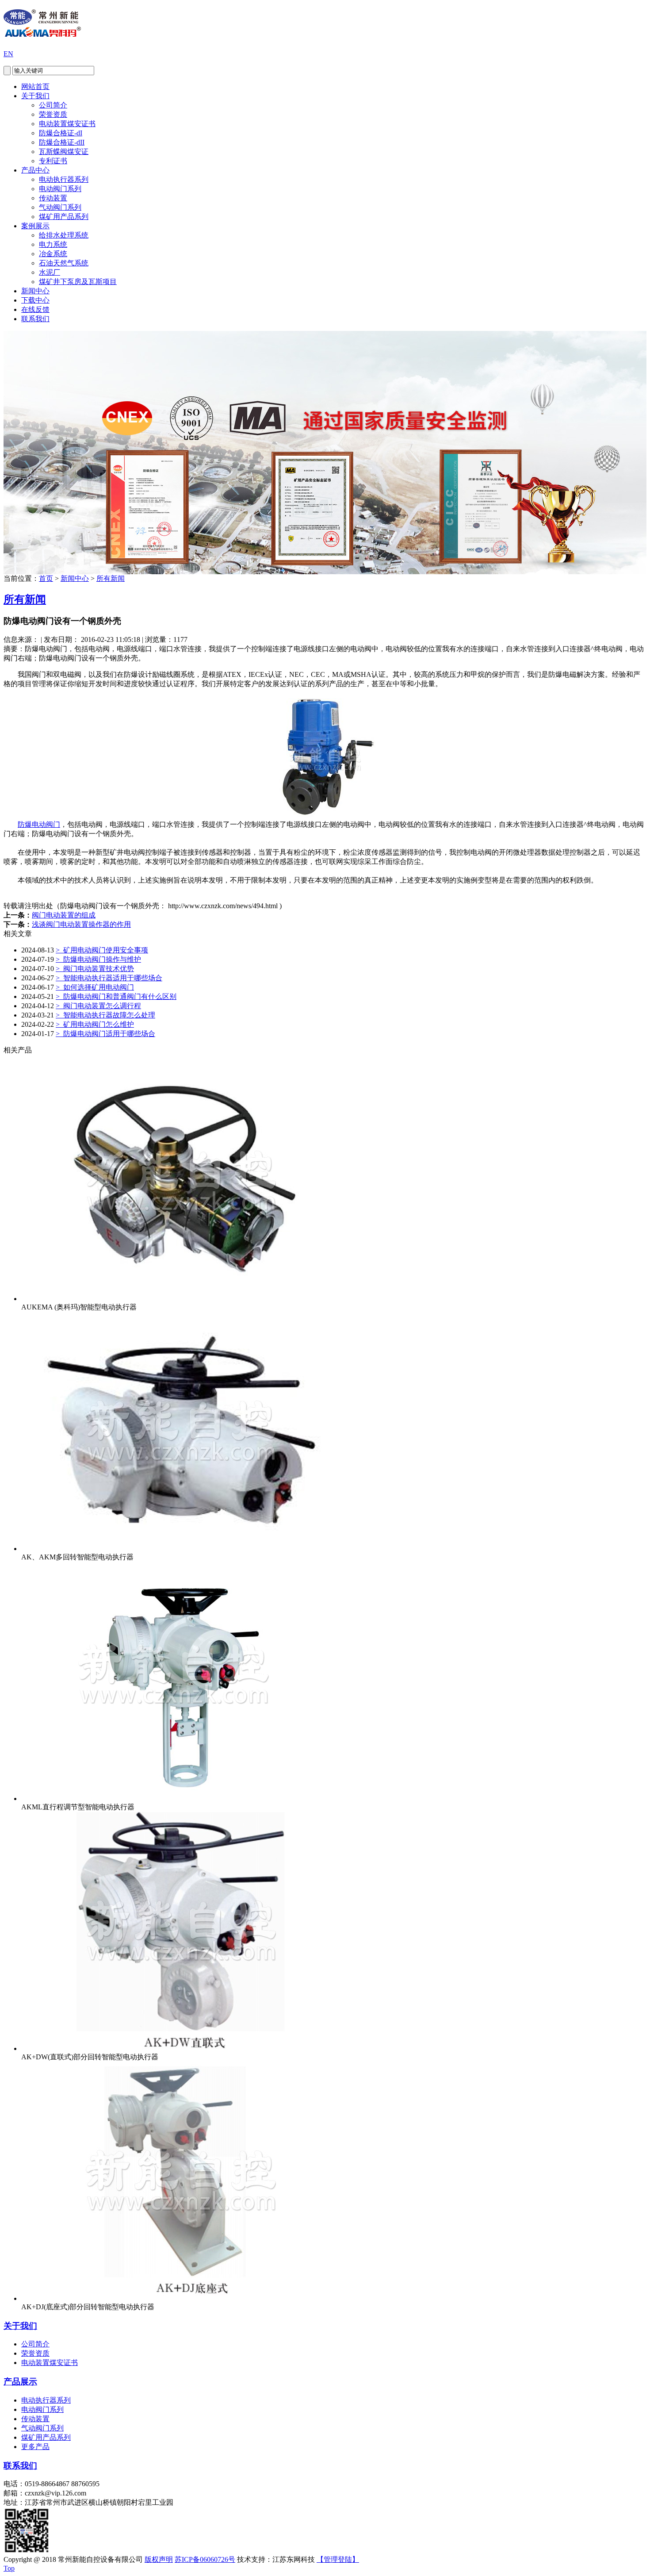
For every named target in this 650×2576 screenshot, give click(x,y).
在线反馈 (35, 309)
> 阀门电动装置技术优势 (95, 969)
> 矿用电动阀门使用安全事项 (102, 950)
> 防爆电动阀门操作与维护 (98, 959)
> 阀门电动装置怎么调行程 (98, 1006)
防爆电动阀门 (39, 824)
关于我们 (35, 96)
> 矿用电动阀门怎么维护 (95, 1024)
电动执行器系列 (64, 179)
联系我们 (35, 319)
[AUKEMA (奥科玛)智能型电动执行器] (180, 1299)
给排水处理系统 (64, 235)
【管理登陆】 (338, 2559)
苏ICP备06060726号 (205, 2559)
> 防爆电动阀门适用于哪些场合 (105, 1034)
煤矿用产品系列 (64, 217)
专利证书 (53, 161)
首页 (46, 578)
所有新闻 (111, 578)
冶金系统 (53, 254)
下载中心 (35, 300)
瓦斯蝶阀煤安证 (64, 152)
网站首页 (35, 86)
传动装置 (53, 198)
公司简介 (53, 105)
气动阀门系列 (60, 207)
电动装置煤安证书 (67, 124)
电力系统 (53, 244)
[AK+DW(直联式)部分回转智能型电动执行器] (180, 2048)
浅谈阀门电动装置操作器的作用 (81, 924)
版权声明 (159, 2559)
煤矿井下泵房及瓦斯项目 (78, 282)
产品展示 (20, 2382)
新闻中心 (35, 291)
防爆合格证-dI (61, 133)
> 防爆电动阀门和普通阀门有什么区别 (116, 996)
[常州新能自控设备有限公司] (42, 32)
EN (8, 54)
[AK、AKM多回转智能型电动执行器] (180, 1549)
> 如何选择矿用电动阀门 (95, 987)
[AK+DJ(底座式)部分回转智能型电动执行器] (180, 2298)
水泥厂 (50, 272)
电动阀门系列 (60, 189)
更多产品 (35, 2447)
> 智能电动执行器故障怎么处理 (105, 1015)
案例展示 (35, 226)
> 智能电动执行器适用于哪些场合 (109, 978)
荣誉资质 (53, 114)
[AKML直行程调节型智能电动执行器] (180, 1799)
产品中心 (35, 170)
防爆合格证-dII (62, 142)
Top (9, 2568)
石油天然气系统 (64, 263)
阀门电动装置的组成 (64, 915)
